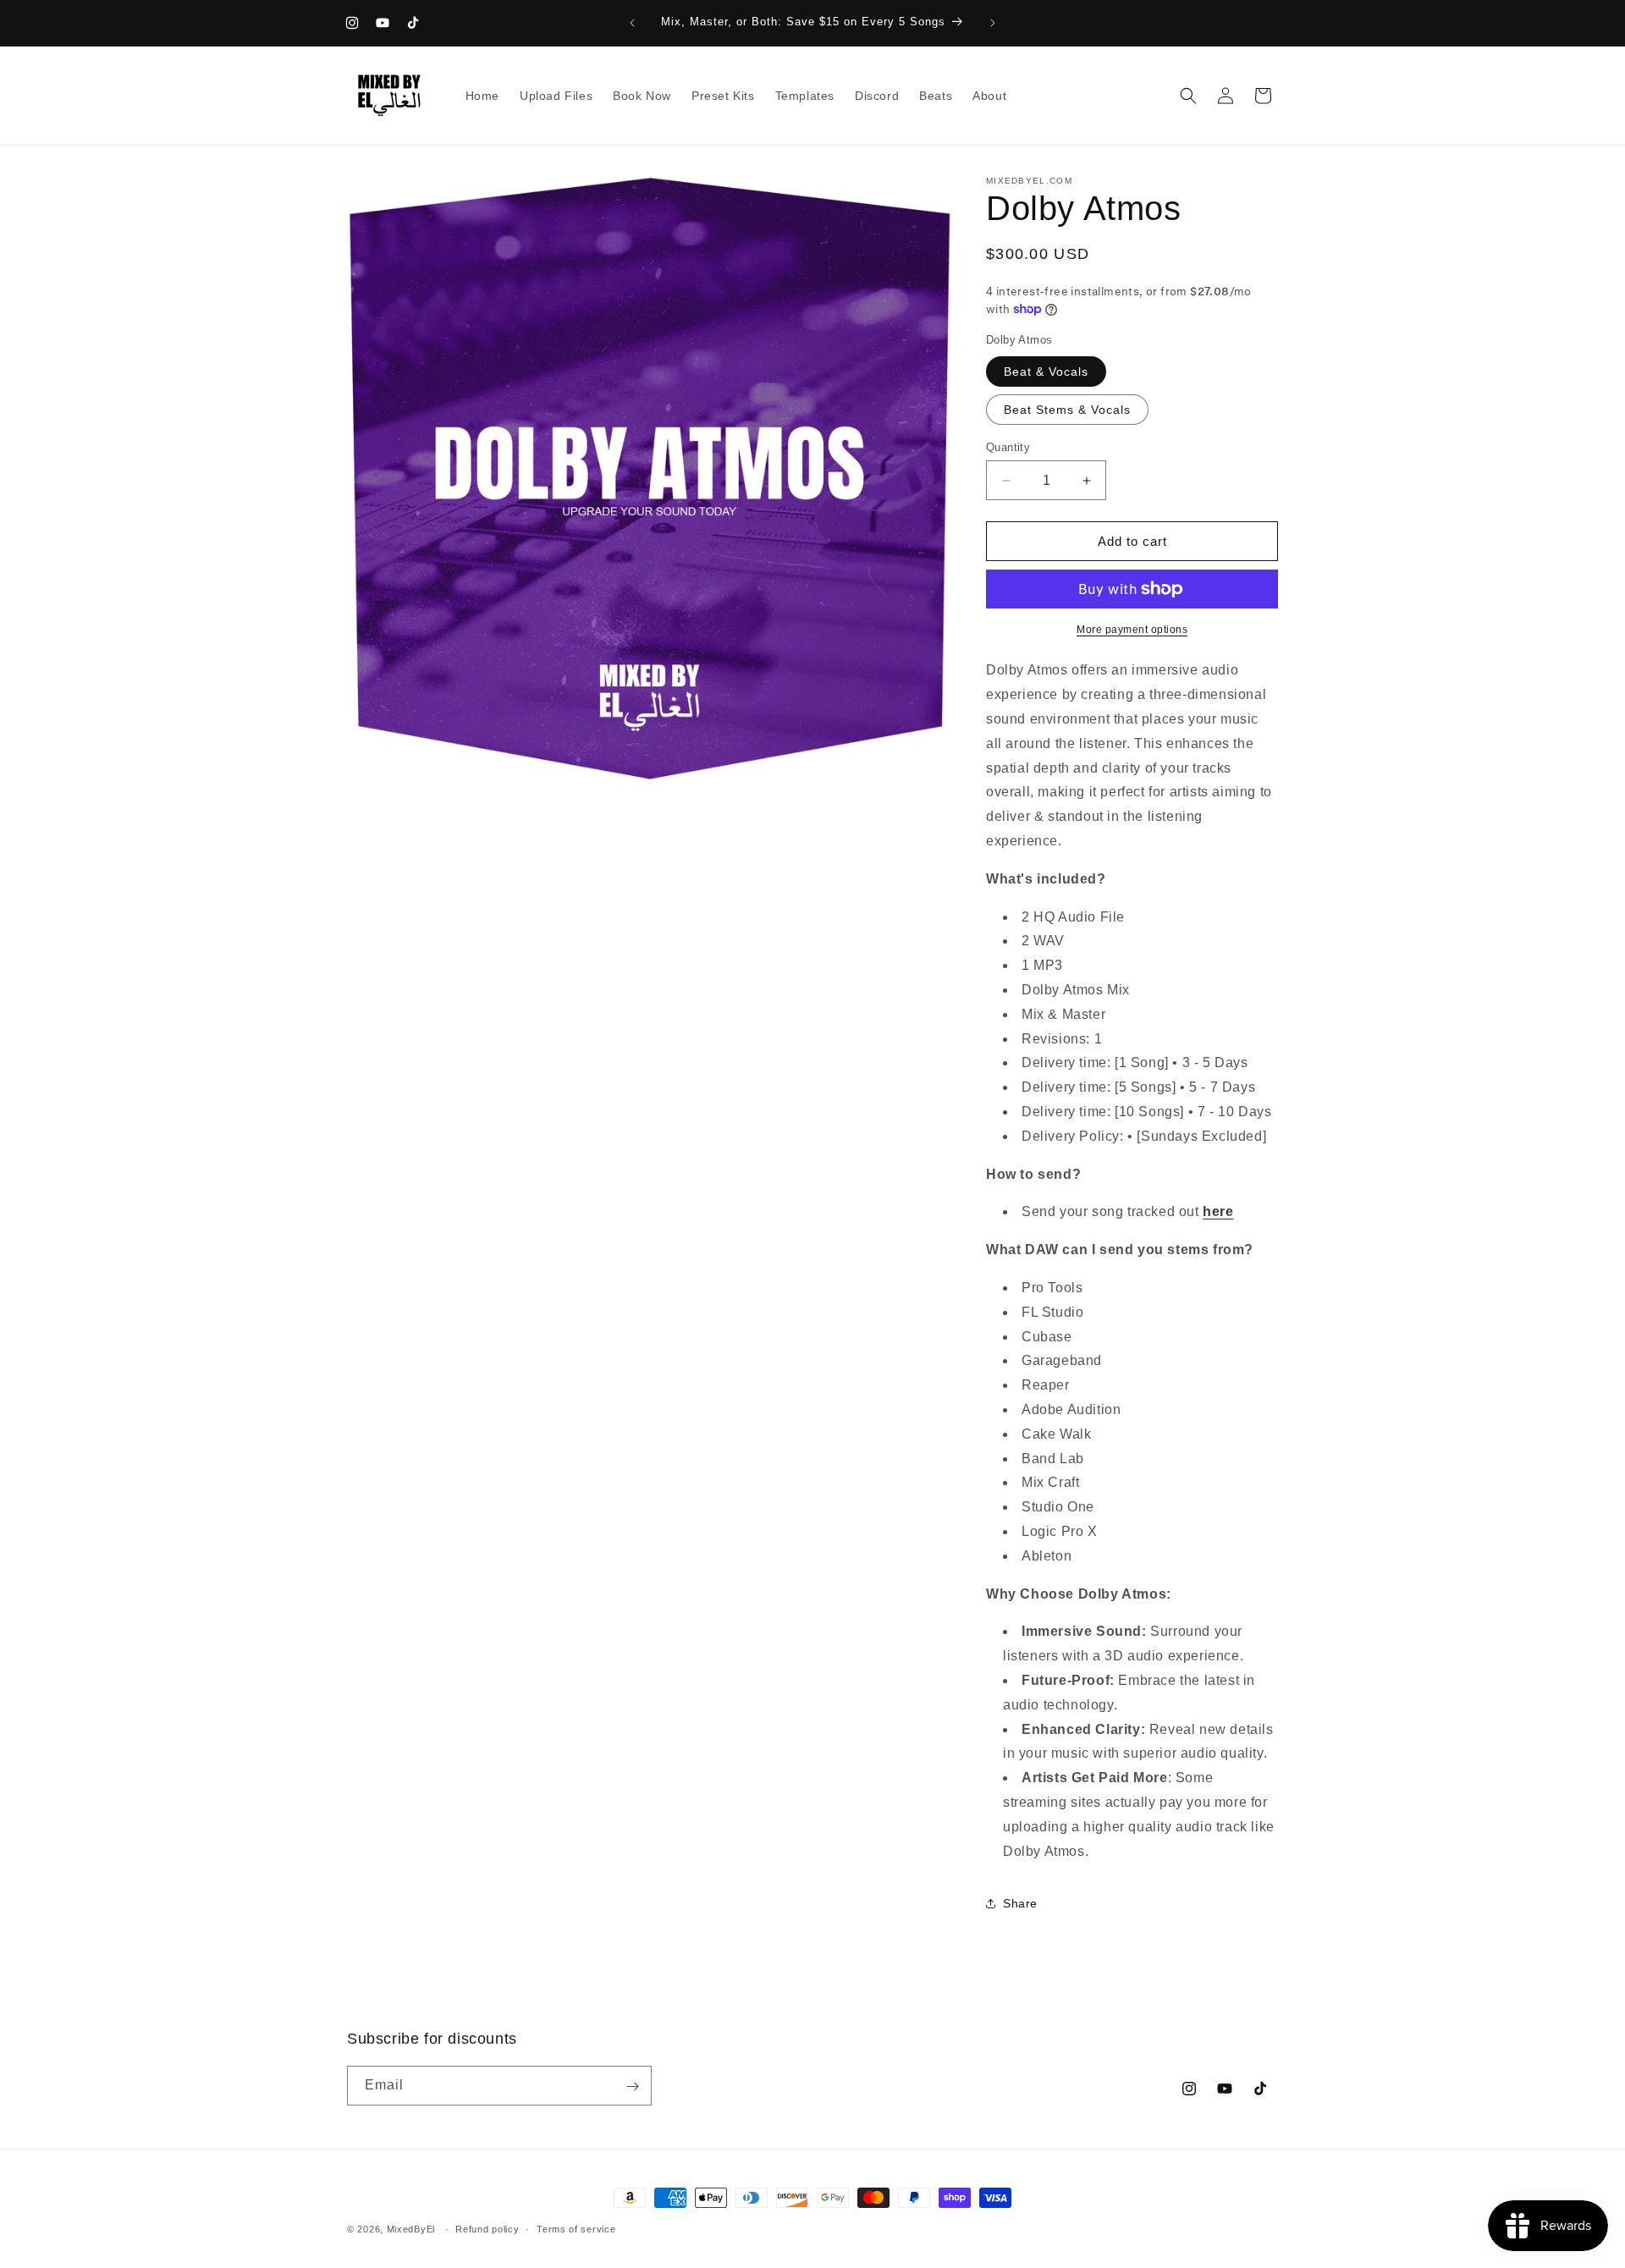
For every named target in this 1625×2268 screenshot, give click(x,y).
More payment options (1132, 630)
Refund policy (487, 2229)
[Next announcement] (993, 23)
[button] (1188, 96)
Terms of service (576, 2229)
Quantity (1008, 447)
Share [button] (1020, 1903)
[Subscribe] (632, 2086)
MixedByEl (411, 2229)
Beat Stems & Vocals (1067, 410)
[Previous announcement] (632, 23)
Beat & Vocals (1046, 372)
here (1218, 1211)
